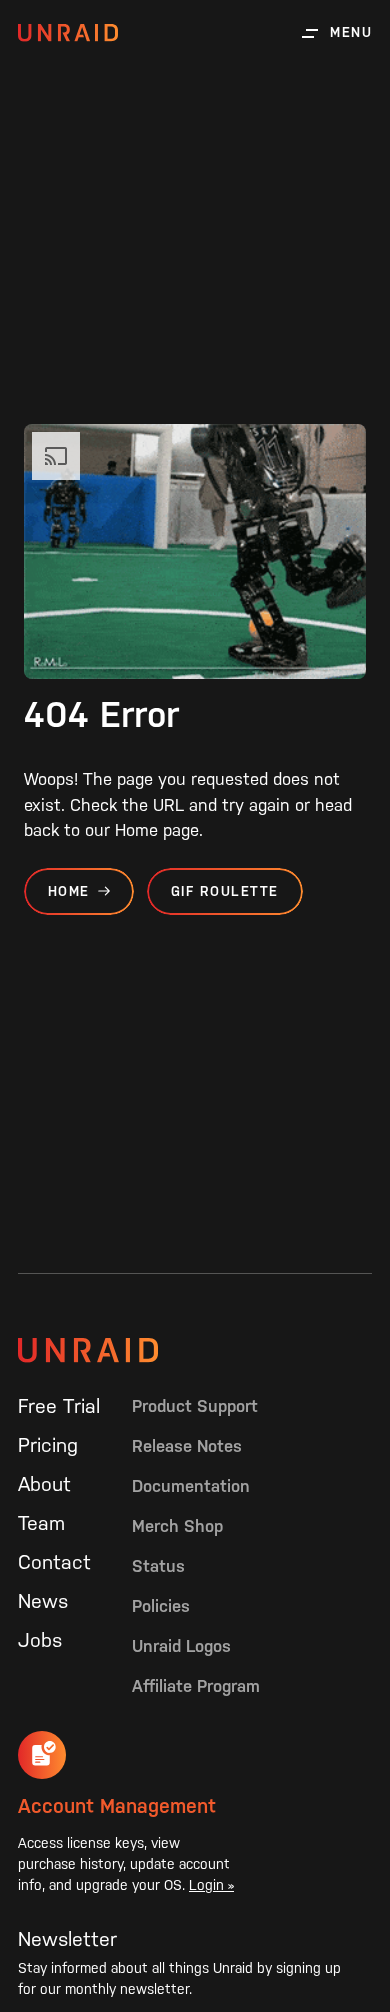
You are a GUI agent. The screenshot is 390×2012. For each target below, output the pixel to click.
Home (69, 891)
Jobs (40, 1640)
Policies (161, 1606)
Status (158, 1566)
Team (41, 1523)
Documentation (191, 1486)
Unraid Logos (181, 1646)
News (43, 1601)
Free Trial (59, 1406)
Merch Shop (177, 1526)
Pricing (48, 1445)
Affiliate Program (196, 1686)
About (44, 1484)
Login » (211, 1885)
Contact (54, 1562)
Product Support (195, 1406)
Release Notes (187, 1446)
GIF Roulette (225, 891)
